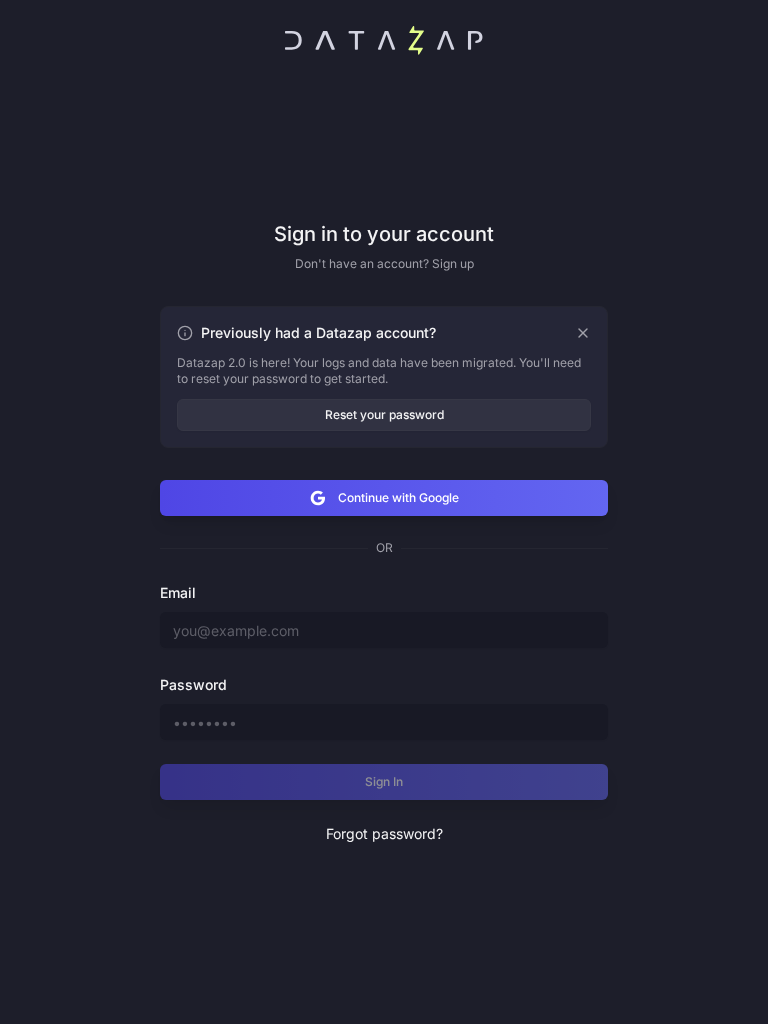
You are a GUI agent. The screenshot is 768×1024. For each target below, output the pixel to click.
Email (178, 592)
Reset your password (384, 414)
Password (193, 684)
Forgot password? (384, 833)
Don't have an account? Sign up (384, 263)
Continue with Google (398, 497)
